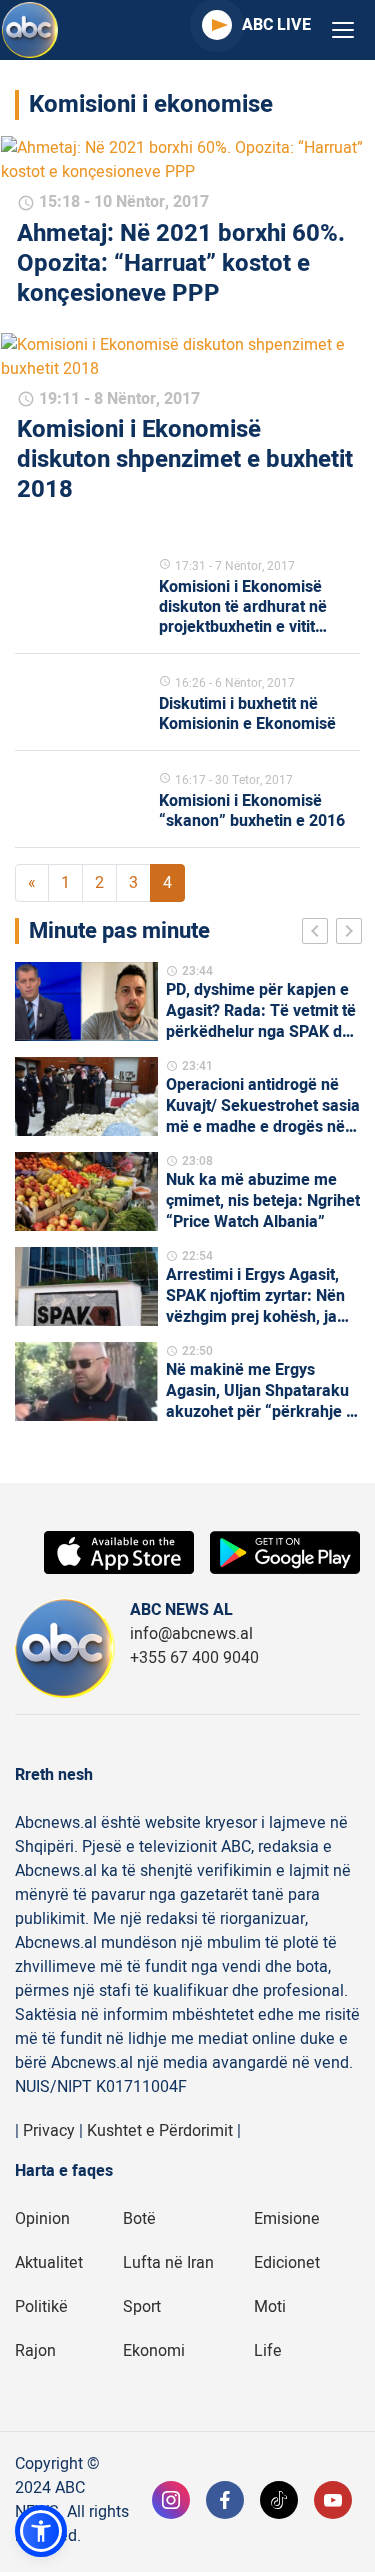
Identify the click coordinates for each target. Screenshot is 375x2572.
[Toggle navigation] (343, 30)
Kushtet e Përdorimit (160, 2131)
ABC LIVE (276, 25)
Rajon (35, 2351)
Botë (139, 2219)
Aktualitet (49, 2263)
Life (268, 2351)
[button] (41, 2531)
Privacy (49, 2131)
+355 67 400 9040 (194, 1658)
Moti (270, 2307)
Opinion (42, 2219)
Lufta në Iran (168, 2263)
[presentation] (319, 934)
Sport (142, 2307)
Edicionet (287, 2263)
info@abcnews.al (191, 1634)
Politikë (41, 2307)
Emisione (287, 2219)
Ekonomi (154, 2351)
